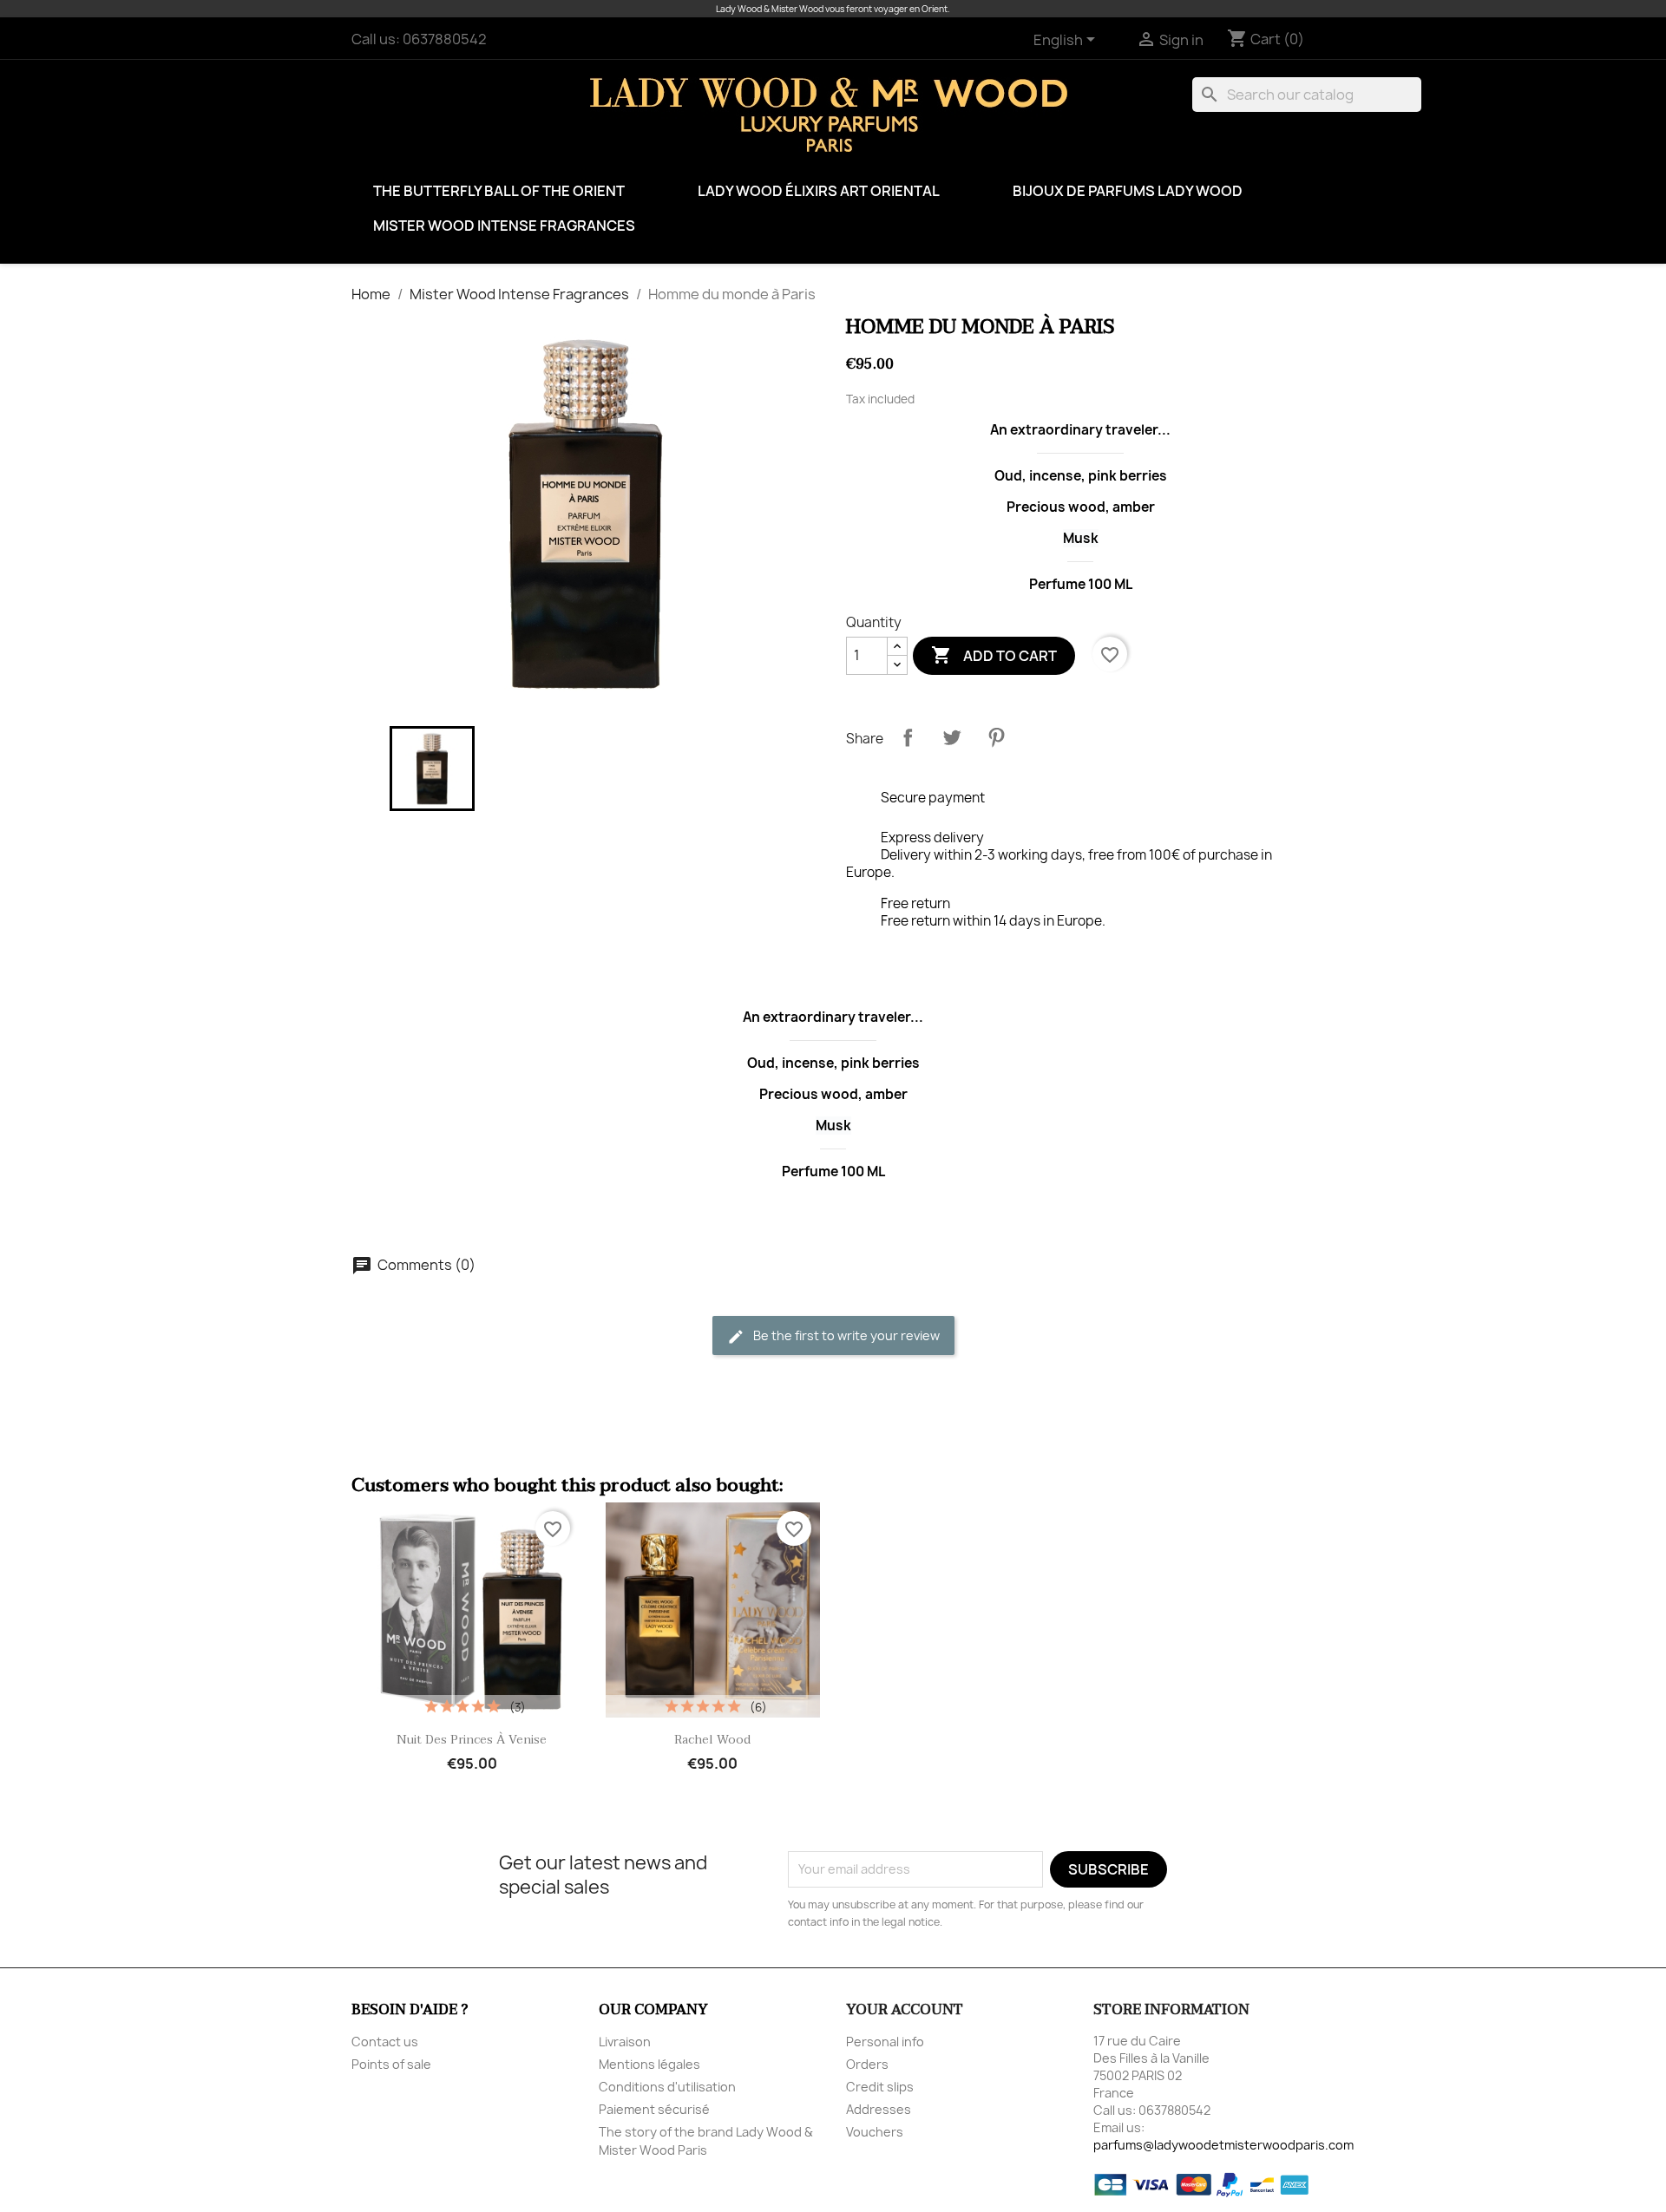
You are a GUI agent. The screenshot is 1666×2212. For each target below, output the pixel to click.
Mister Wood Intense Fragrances (504, 226)
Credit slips (880, 2087)
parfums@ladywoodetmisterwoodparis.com (1223, 2145)
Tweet (952, 737)
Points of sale (391, 2064)
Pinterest (996, 737)
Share (908, 737)
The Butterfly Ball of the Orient (499, 191)
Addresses (879, 2109)
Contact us (385, 2042)
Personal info (885, 2042)
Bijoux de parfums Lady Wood (1128, 191)
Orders (867, 2064)
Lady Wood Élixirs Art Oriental (819, 191)
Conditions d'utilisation (667, 2087)
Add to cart (994, 655)
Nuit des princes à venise (472, 1740)
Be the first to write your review (845, 1335)
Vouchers (875, 2132)
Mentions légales (649, 2064)
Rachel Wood (712, 1740)
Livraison (625, 2042)
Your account (905, 2010)
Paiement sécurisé (654, 2109)
